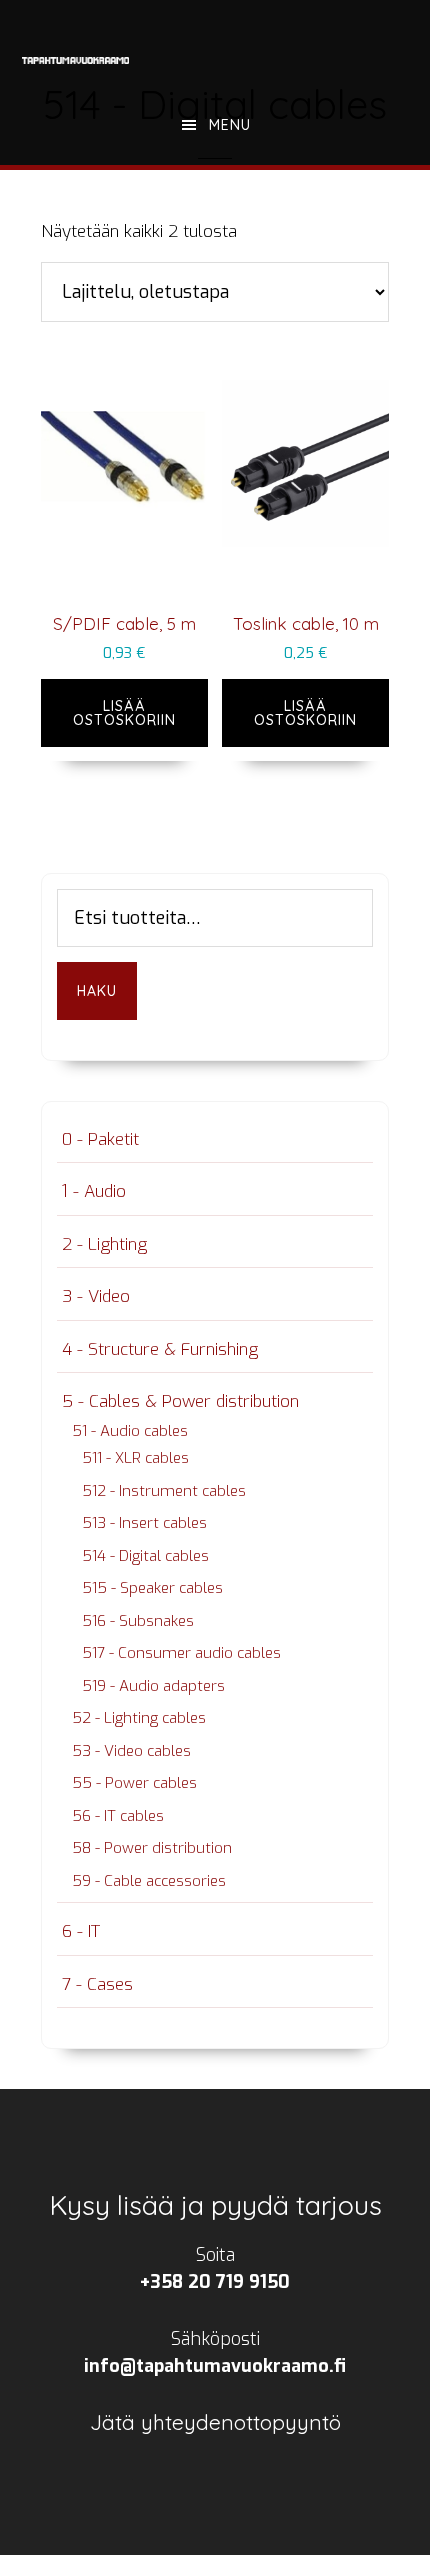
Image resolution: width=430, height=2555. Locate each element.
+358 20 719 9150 (215, 2282)
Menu (230, 125)
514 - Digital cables (145, 1556)
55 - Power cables (134, 1783)
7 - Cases (97, 1984)
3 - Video (96, 1296)
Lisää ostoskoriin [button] (124, 713)
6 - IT (81, 1931)
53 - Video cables (131, 1751)
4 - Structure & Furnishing (160, 1349)
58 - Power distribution (152, 1848)
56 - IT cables (118, 1816)
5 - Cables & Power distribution (180, 1401)
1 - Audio (94, 1191)
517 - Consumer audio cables (181, 1653)
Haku (97, 991)
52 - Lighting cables (139, 1718)
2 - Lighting (104, 1244)
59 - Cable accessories (149, 1881)
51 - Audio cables (130, 1431)
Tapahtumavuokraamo (76, 60)
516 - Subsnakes (138, 1621)
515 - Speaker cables (152, 1588)
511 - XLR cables (135, 1458)
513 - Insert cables (144, 1523)
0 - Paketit (100, 1139)
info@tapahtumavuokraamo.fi (215, 2366)
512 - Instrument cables (164, 1491)
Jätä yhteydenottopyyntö (215, 2422)
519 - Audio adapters (153, 1686)
